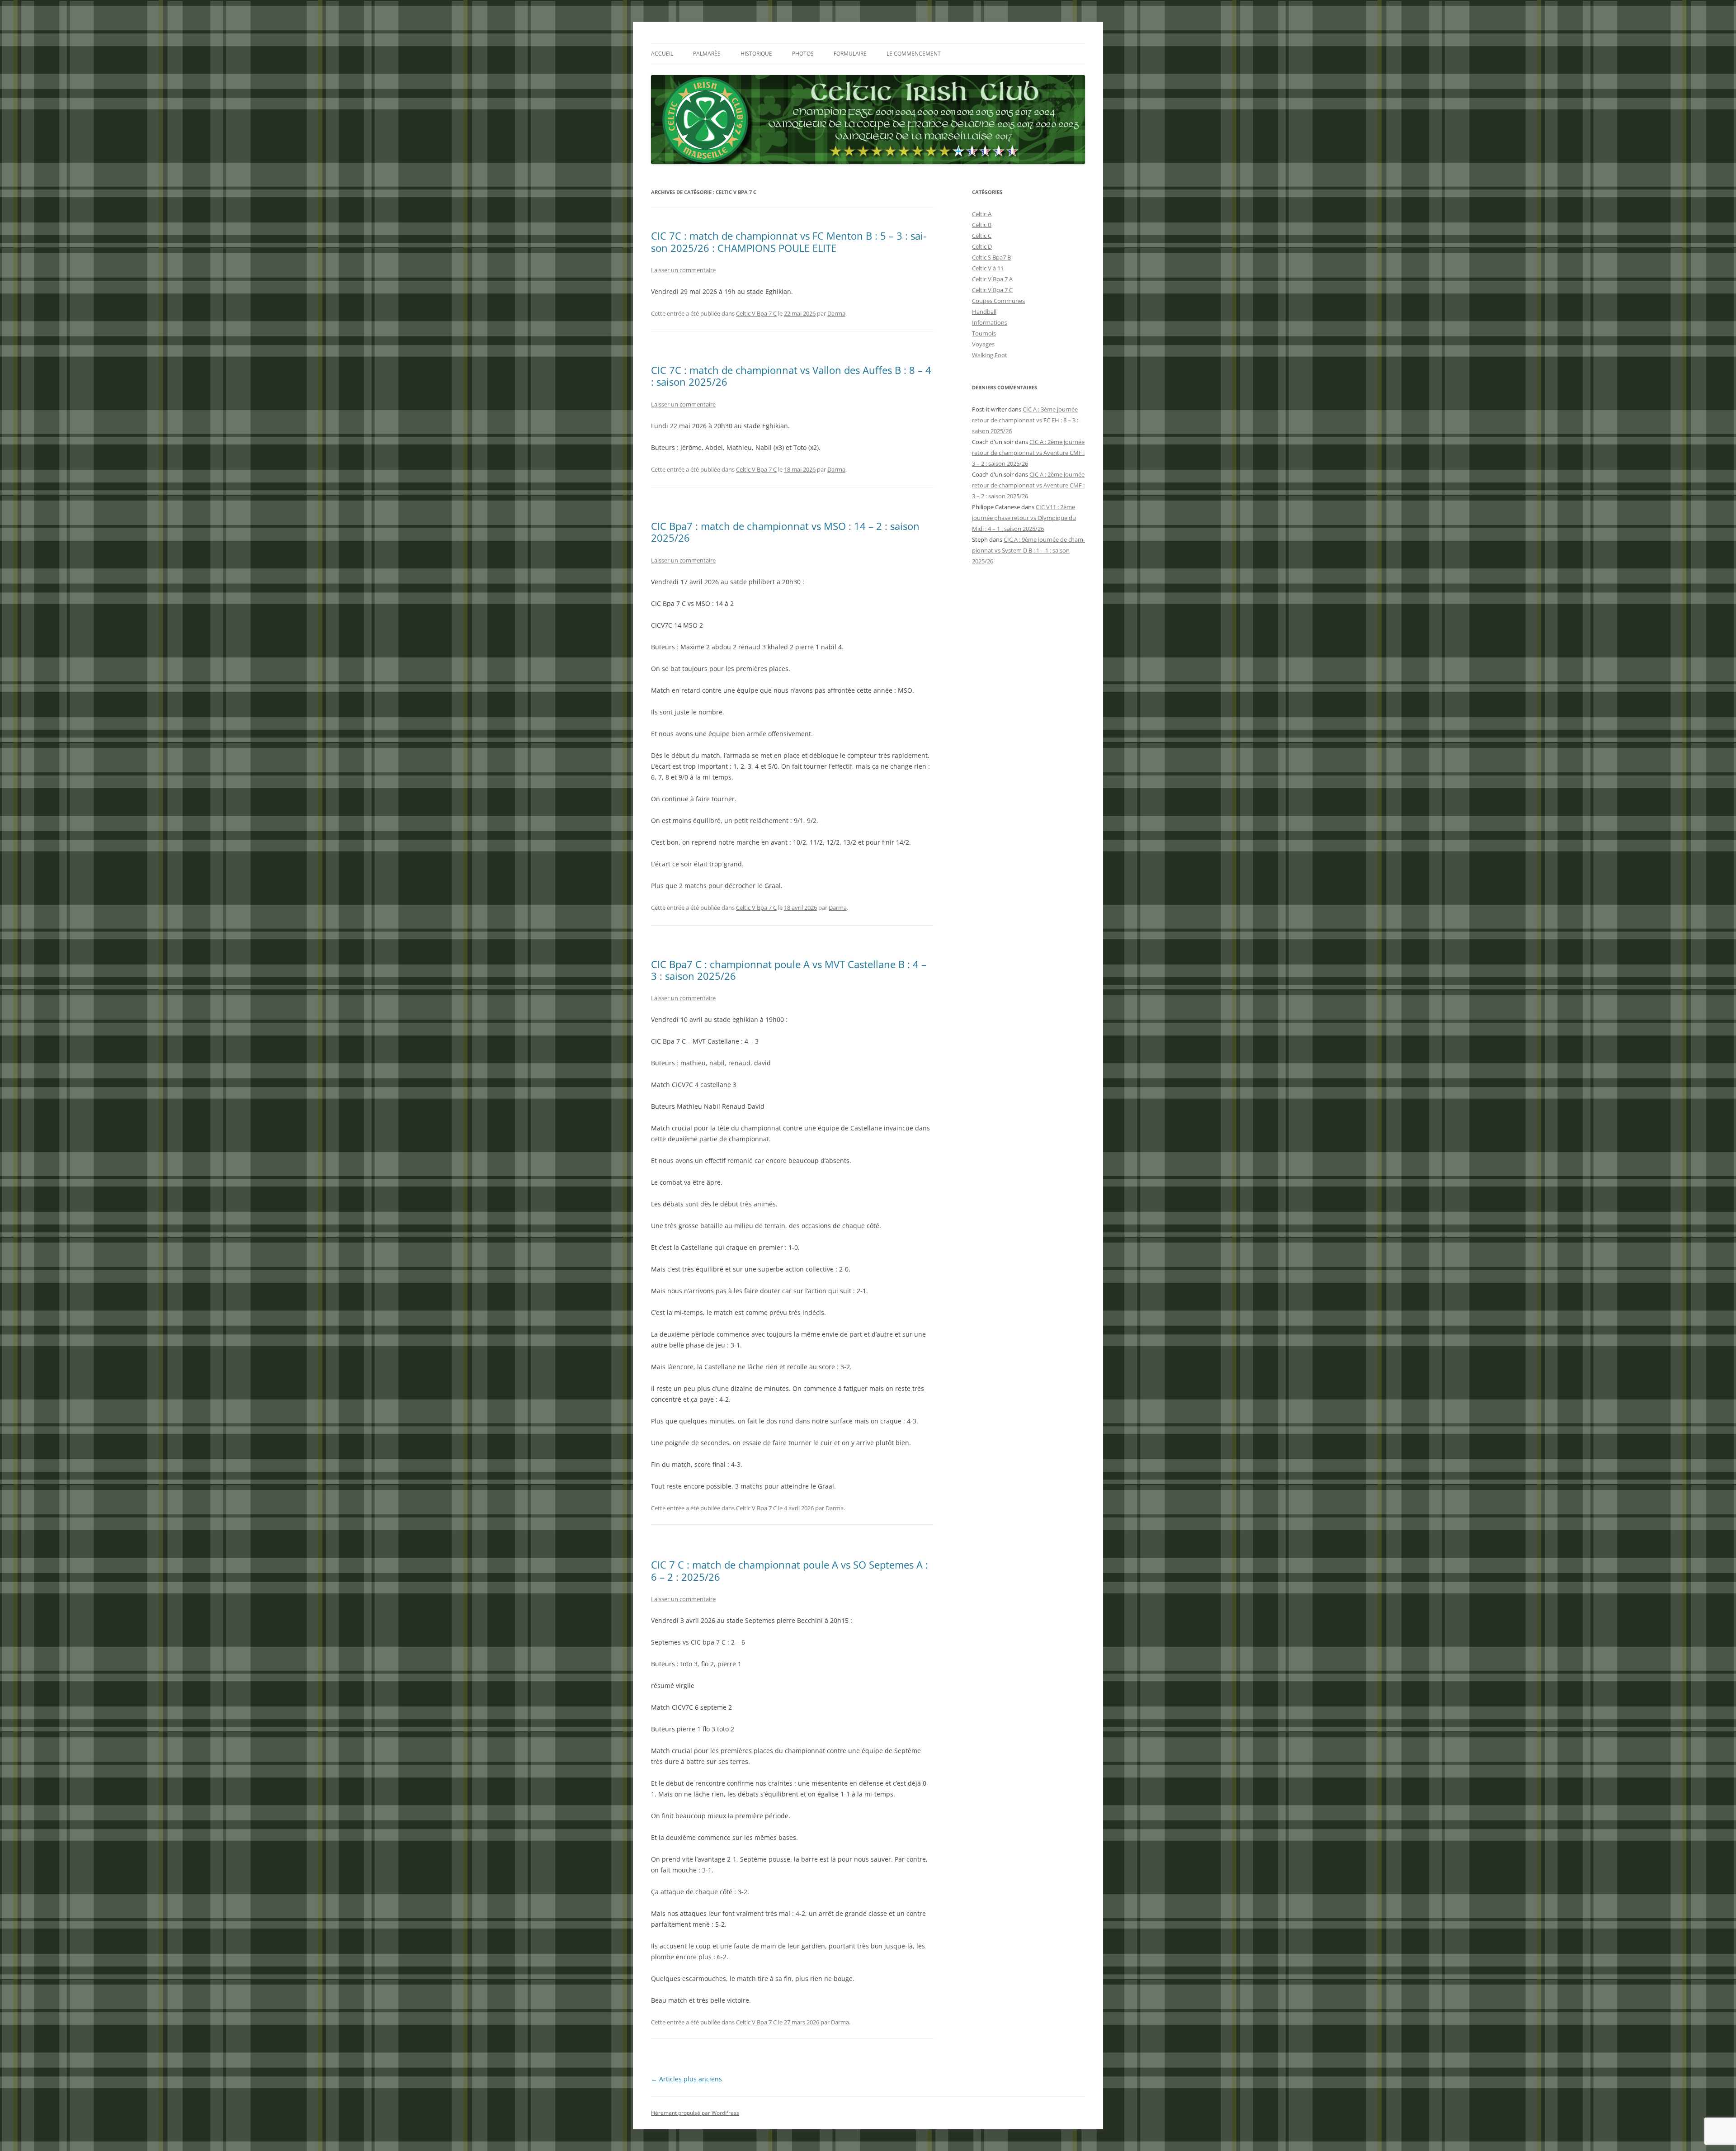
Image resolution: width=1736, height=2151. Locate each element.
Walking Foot (990, 355)
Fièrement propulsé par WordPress (695, 2113)
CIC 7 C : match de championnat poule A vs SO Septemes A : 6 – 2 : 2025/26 (790, 1570)
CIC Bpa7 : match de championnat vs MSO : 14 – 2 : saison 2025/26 (785, 532)
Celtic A (982, 214)
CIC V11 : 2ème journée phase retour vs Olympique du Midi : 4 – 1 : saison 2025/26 (1024, 518)
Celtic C (982, 236)
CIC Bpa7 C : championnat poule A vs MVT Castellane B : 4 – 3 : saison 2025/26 (789, 970)
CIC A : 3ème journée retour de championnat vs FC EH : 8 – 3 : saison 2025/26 (1025, 420)
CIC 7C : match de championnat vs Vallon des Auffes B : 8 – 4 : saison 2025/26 (791, 376)
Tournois (984, 333)
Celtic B (982, 225)
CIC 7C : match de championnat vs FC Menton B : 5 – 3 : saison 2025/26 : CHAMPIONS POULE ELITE (789, 241)
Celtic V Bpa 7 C (756, 313)
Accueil (662, 54)
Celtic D (982, 246)
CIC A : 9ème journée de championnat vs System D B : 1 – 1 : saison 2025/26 (1028, 550)
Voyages (983, 344)
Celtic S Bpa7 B (991, 257)
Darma (836, 313)
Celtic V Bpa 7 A (992, 279)
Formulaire (850, 54)
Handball (984, 312)
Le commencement (914, 54)
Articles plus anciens (686, 2079)
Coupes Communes (998, 301)
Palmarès (707, 54)
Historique (756, 54)
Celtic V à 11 (988, 268)
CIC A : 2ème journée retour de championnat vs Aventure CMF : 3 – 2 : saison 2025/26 (1028, 453)
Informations (990, 322)
